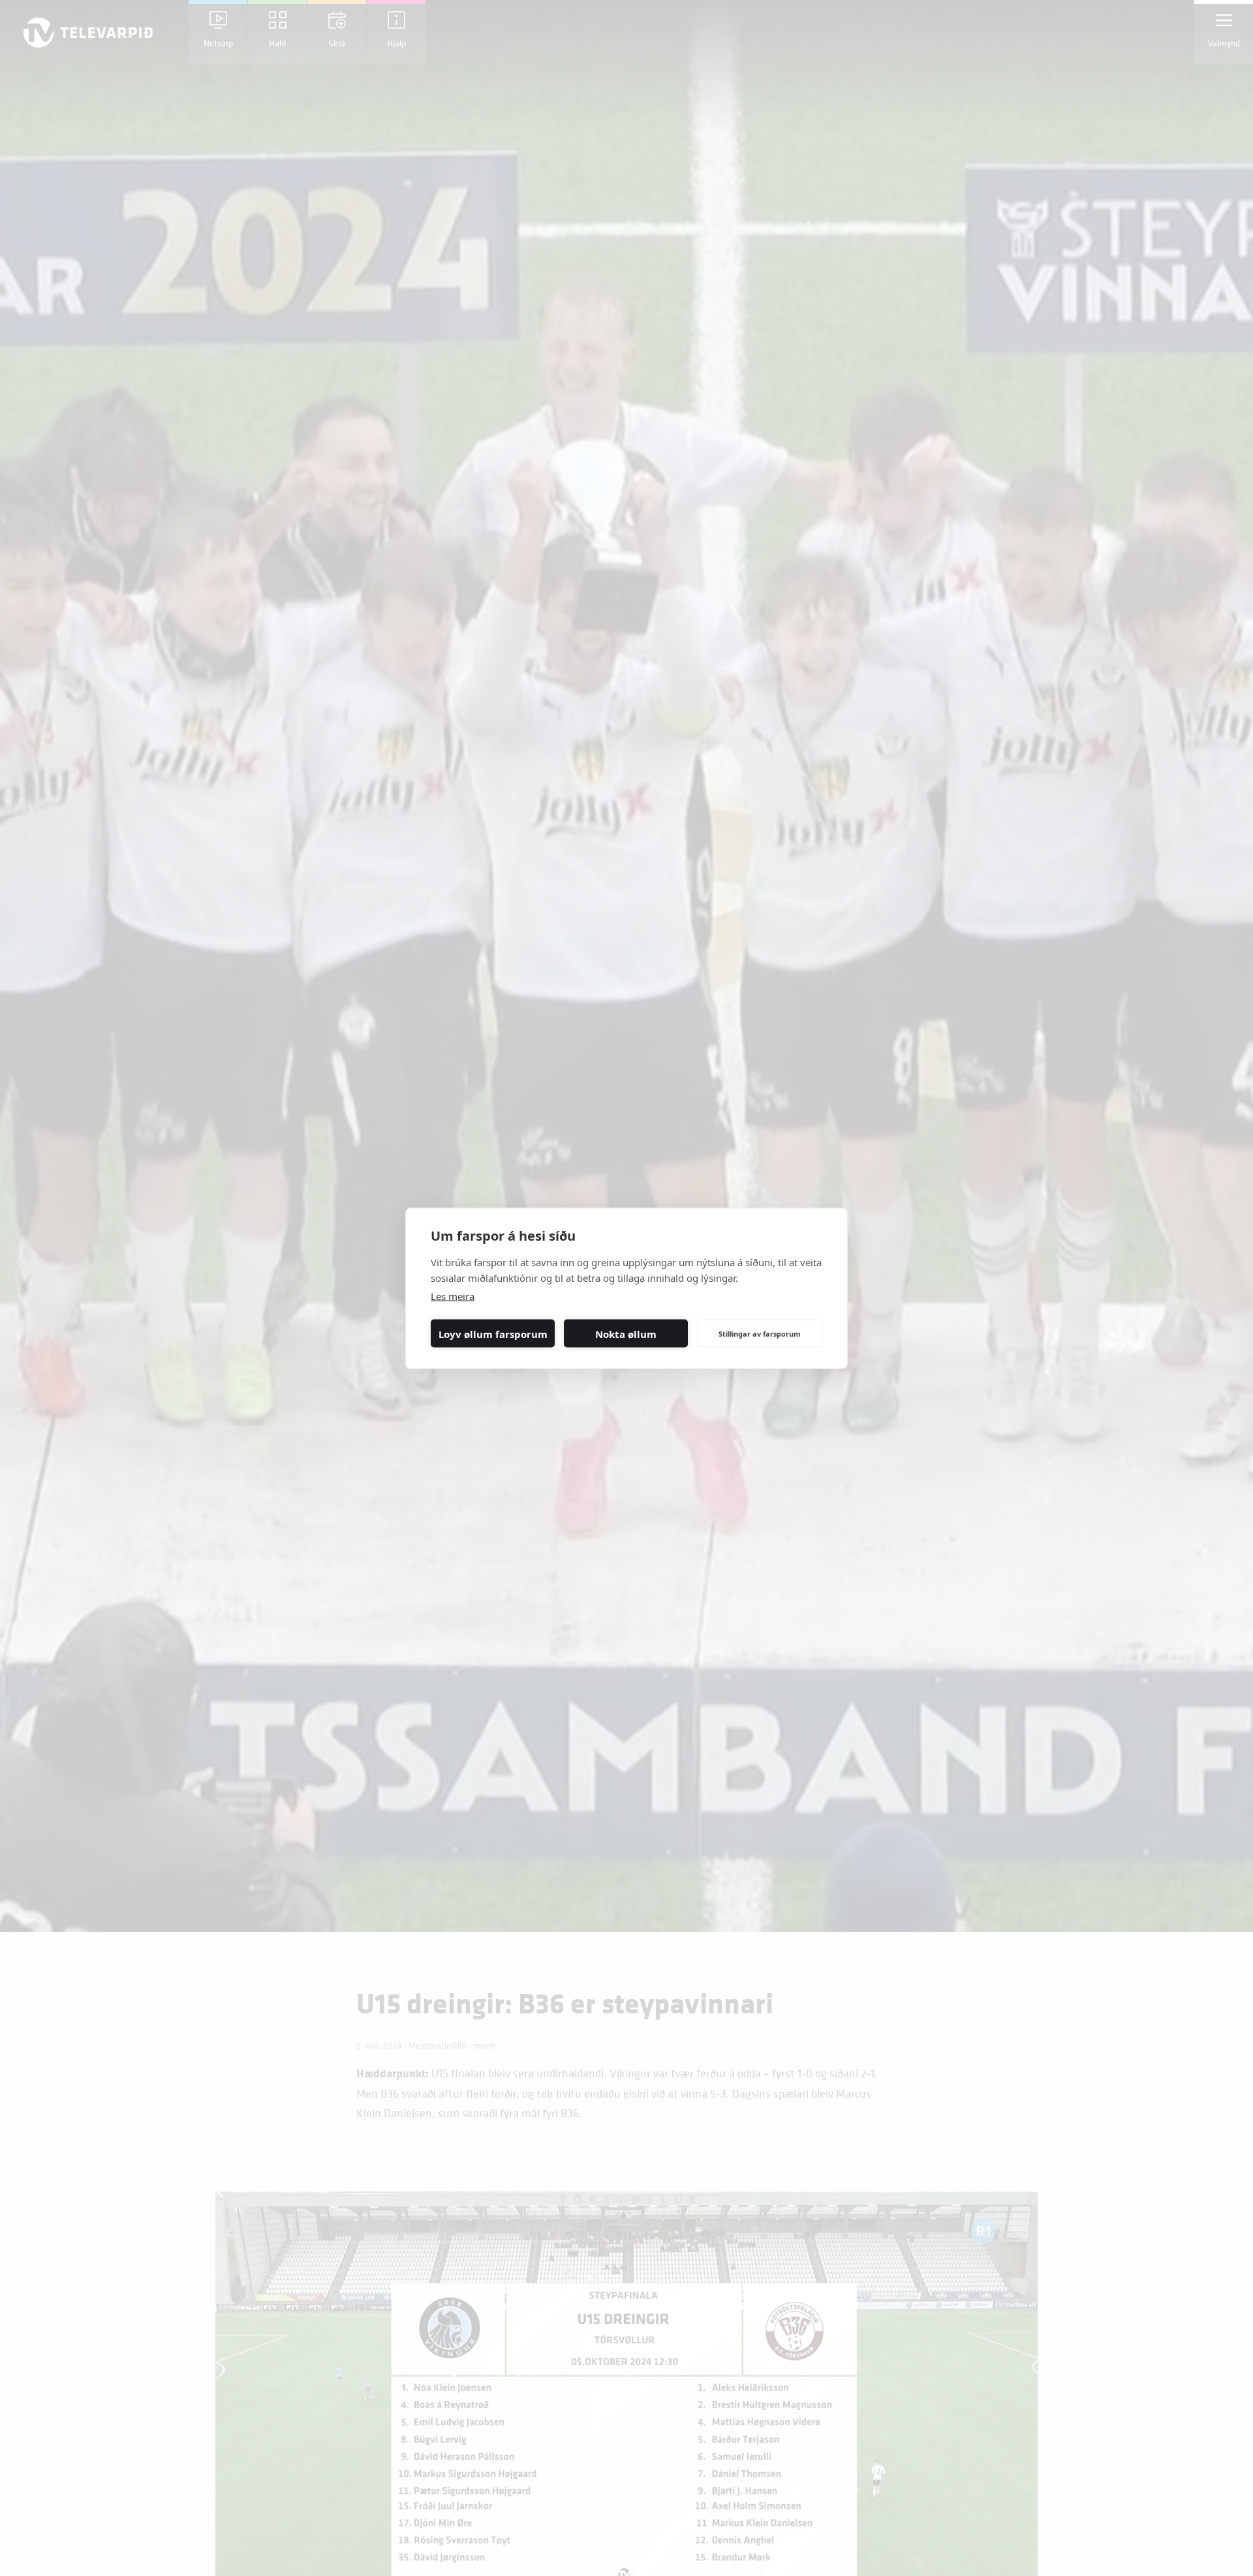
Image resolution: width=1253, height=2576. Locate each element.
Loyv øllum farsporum (493, 1333)
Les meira (453, 1296)
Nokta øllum (626, 1333)
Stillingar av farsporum (760, 1333)
